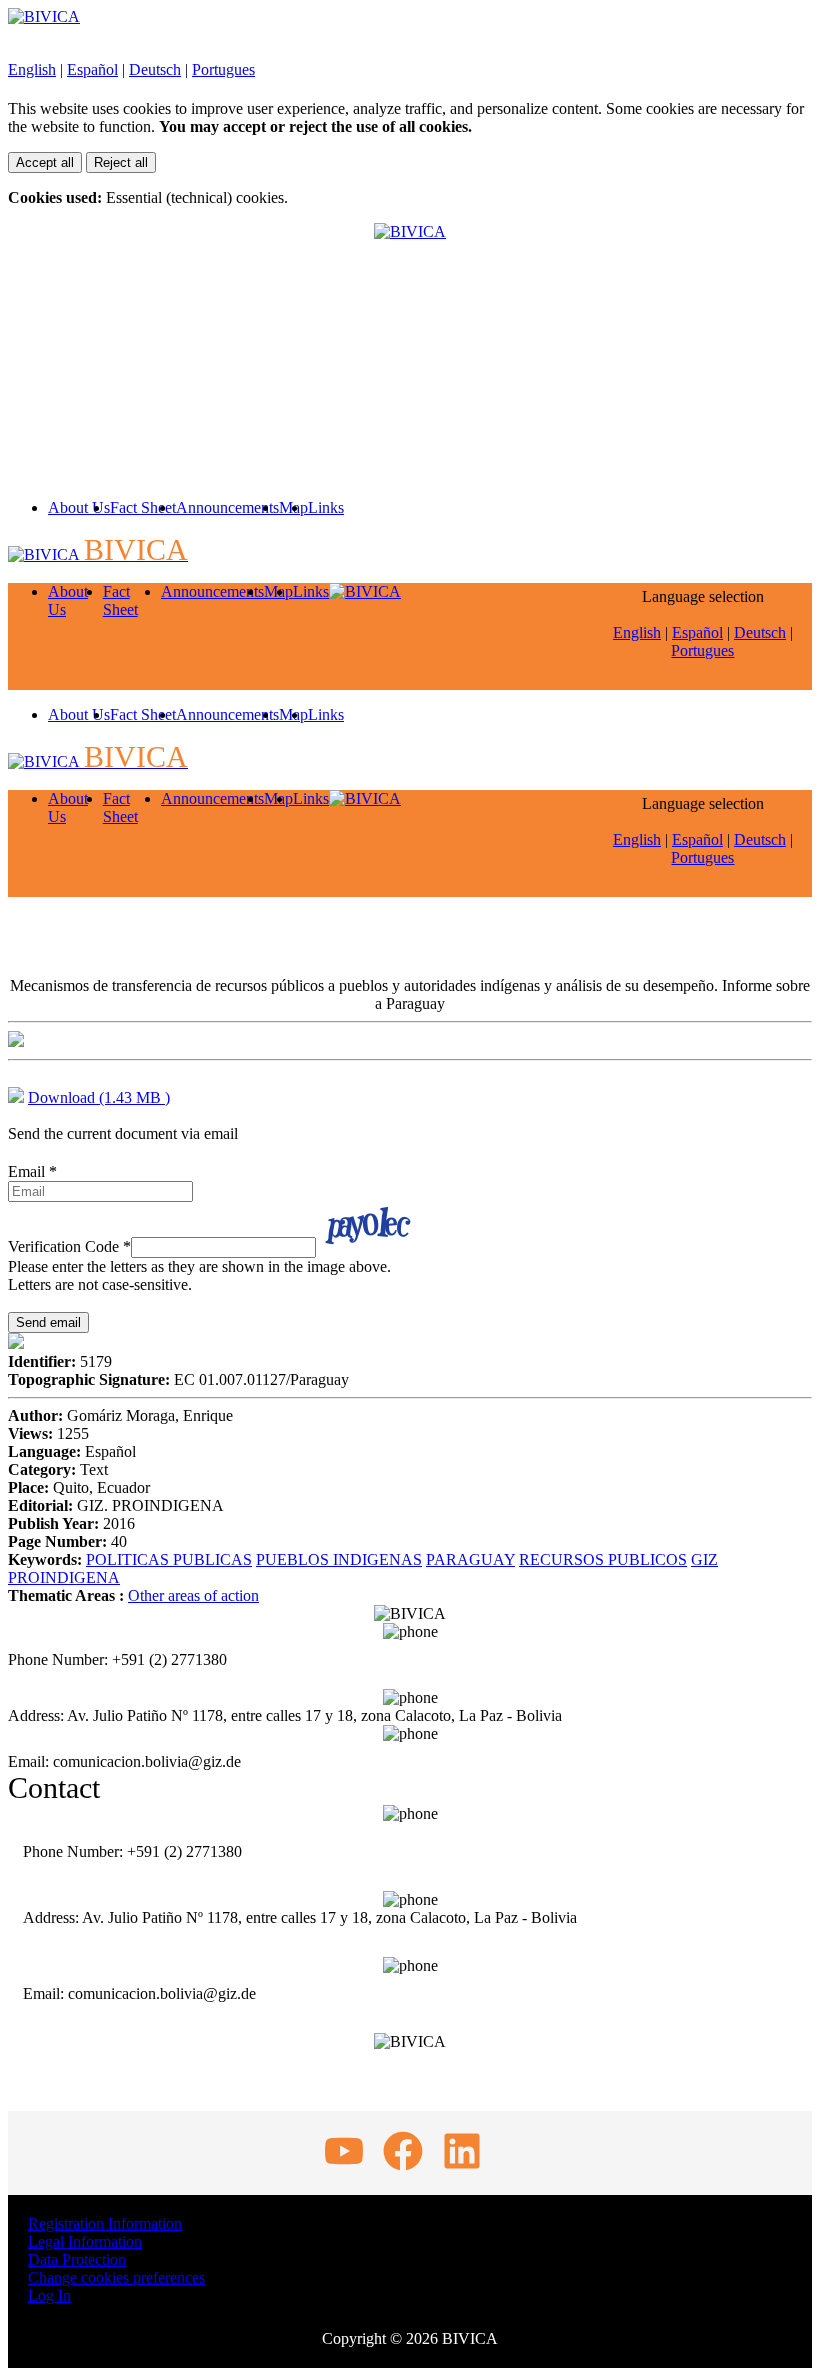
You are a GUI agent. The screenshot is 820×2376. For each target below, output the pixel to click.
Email (32, 1171)
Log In (49, 2295)
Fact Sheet (143, 507)
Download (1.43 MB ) (99, 1097)
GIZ (704, 1559)
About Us (79, 507)
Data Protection (77, 2259)
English (32, 69)
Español (92, 69)
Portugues (223, 69)
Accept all (45, 162)
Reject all (121, 162)
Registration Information (105, 2223)
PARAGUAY (470, 1559)
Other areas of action (193, 1595)
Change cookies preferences (116, 2277)
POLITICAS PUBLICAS (169, 1559)
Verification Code (69, 1246)
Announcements (227, 507)
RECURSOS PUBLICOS (603, 1559)
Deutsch (155, 69)
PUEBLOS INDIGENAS (339, 1559)
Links (326, 507)
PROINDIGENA (64, 1577)
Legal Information (85, 2241)
